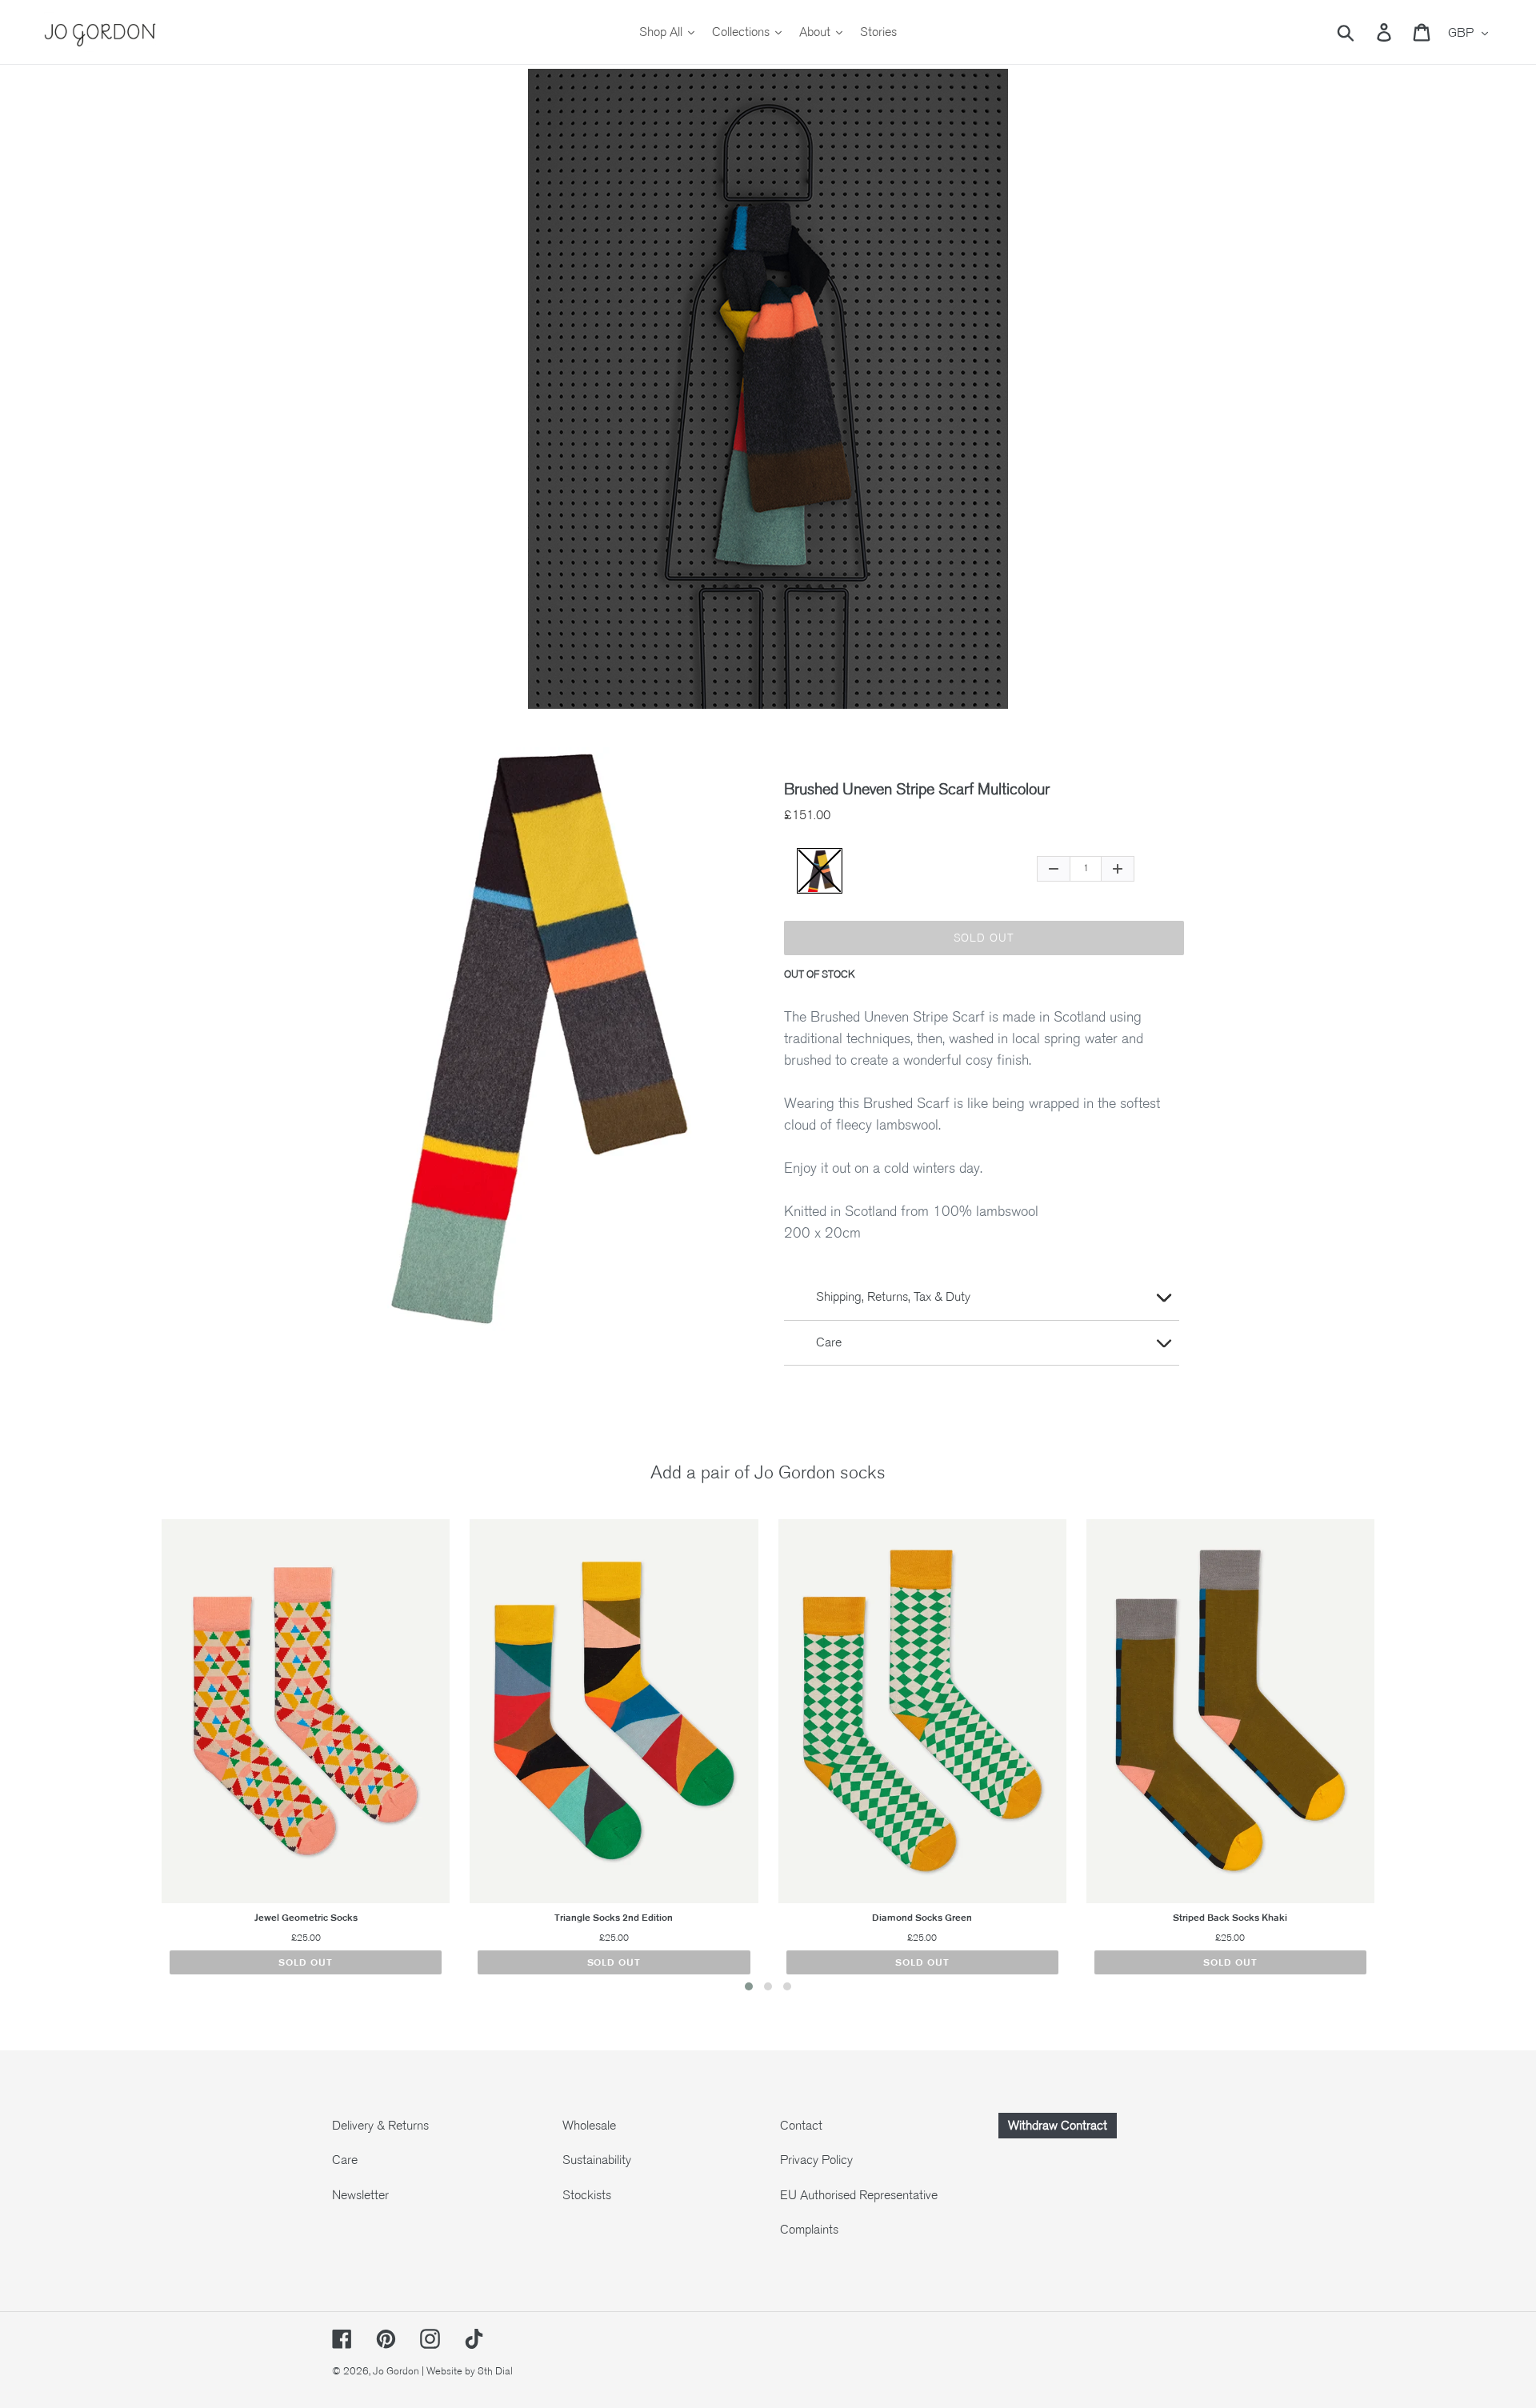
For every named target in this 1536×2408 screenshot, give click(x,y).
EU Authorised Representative (859, 2195)
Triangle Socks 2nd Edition (614, 1918)
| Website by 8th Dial (467, 2371)
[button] (749, 1986)
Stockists (587, 2195)
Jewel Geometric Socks (306, 1918)
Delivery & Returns (380, 2126)
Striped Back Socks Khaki (1230, 1918)
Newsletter (360, 2195)
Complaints (809, 2230)
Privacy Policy (816, 2160)
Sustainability (597, 2160)
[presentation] (130, 1759)
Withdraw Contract (1058, 2126)
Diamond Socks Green (922, 1918)
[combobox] (1364, 32)
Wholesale (589, 2126)
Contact (801, 2126)
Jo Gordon (396, 2371)
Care (345, 2160)
